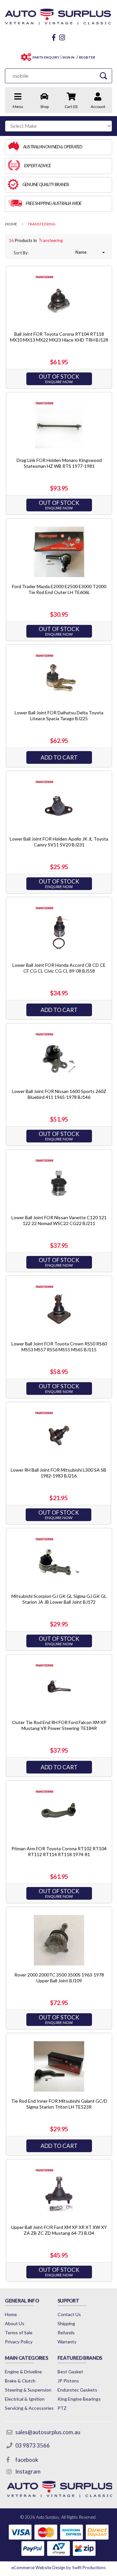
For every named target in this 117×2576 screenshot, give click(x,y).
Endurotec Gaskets (77, 2390)
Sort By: (21, 253)
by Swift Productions (58, 2568)
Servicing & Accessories (29, 2408)
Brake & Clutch (20, 2381)
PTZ (62, 2408)
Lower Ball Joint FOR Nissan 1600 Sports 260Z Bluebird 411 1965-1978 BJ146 (59, 1094)
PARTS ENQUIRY (46, 57)
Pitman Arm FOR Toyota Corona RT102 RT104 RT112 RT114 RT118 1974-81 (59, 1851)
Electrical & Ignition (25, 2399)
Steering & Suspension (28, 2390)
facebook (27, 2460)
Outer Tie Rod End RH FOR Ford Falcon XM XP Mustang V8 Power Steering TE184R (59, 1725)
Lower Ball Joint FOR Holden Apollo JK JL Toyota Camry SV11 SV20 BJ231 (59, 842)
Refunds (66, 2333)
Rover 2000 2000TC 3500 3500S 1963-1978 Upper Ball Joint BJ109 (59, 1978)
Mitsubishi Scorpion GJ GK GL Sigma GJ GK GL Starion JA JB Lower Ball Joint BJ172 (59, 1599)
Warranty (67, 2342)
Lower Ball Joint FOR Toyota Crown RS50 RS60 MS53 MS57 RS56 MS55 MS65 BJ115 (59, 1347)
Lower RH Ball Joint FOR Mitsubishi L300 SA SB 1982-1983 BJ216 (58, 1473)
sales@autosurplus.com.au (48, 2432)
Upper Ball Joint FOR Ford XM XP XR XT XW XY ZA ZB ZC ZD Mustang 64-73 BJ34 (59, 2230)
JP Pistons (68, 2381)
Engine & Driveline (23, 2372)
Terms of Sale (19, 2333)
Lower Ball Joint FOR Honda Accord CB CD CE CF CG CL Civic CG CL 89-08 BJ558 (59, 968)
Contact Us (69, 2314)
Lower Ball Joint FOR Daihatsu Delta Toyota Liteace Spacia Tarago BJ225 (59, 715)
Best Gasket (70, 2372)
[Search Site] (103, 76)
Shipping (66, 2323)
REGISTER (87, 57)
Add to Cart (59, 757)
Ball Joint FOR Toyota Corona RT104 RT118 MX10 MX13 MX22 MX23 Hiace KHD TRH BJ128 (59, 337)
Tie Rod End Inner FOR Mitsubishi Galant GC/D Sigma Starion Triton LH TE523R (59, 2104)
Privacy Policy (19, 2342)
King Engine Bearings (79, 2399)
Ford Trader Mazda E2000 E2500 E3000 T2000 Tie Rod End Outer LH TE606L (59, 589)
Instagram (28, 2471)
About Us (15, 2323)
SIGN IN (68, 57)
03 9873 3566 (32, 2445)
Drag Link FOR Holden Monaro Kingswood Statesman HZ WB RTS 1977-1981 (59, 463)
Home (11, 2314)
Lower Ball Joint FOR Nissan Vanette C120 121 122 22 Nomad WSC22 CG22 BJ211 (59, 1220)
